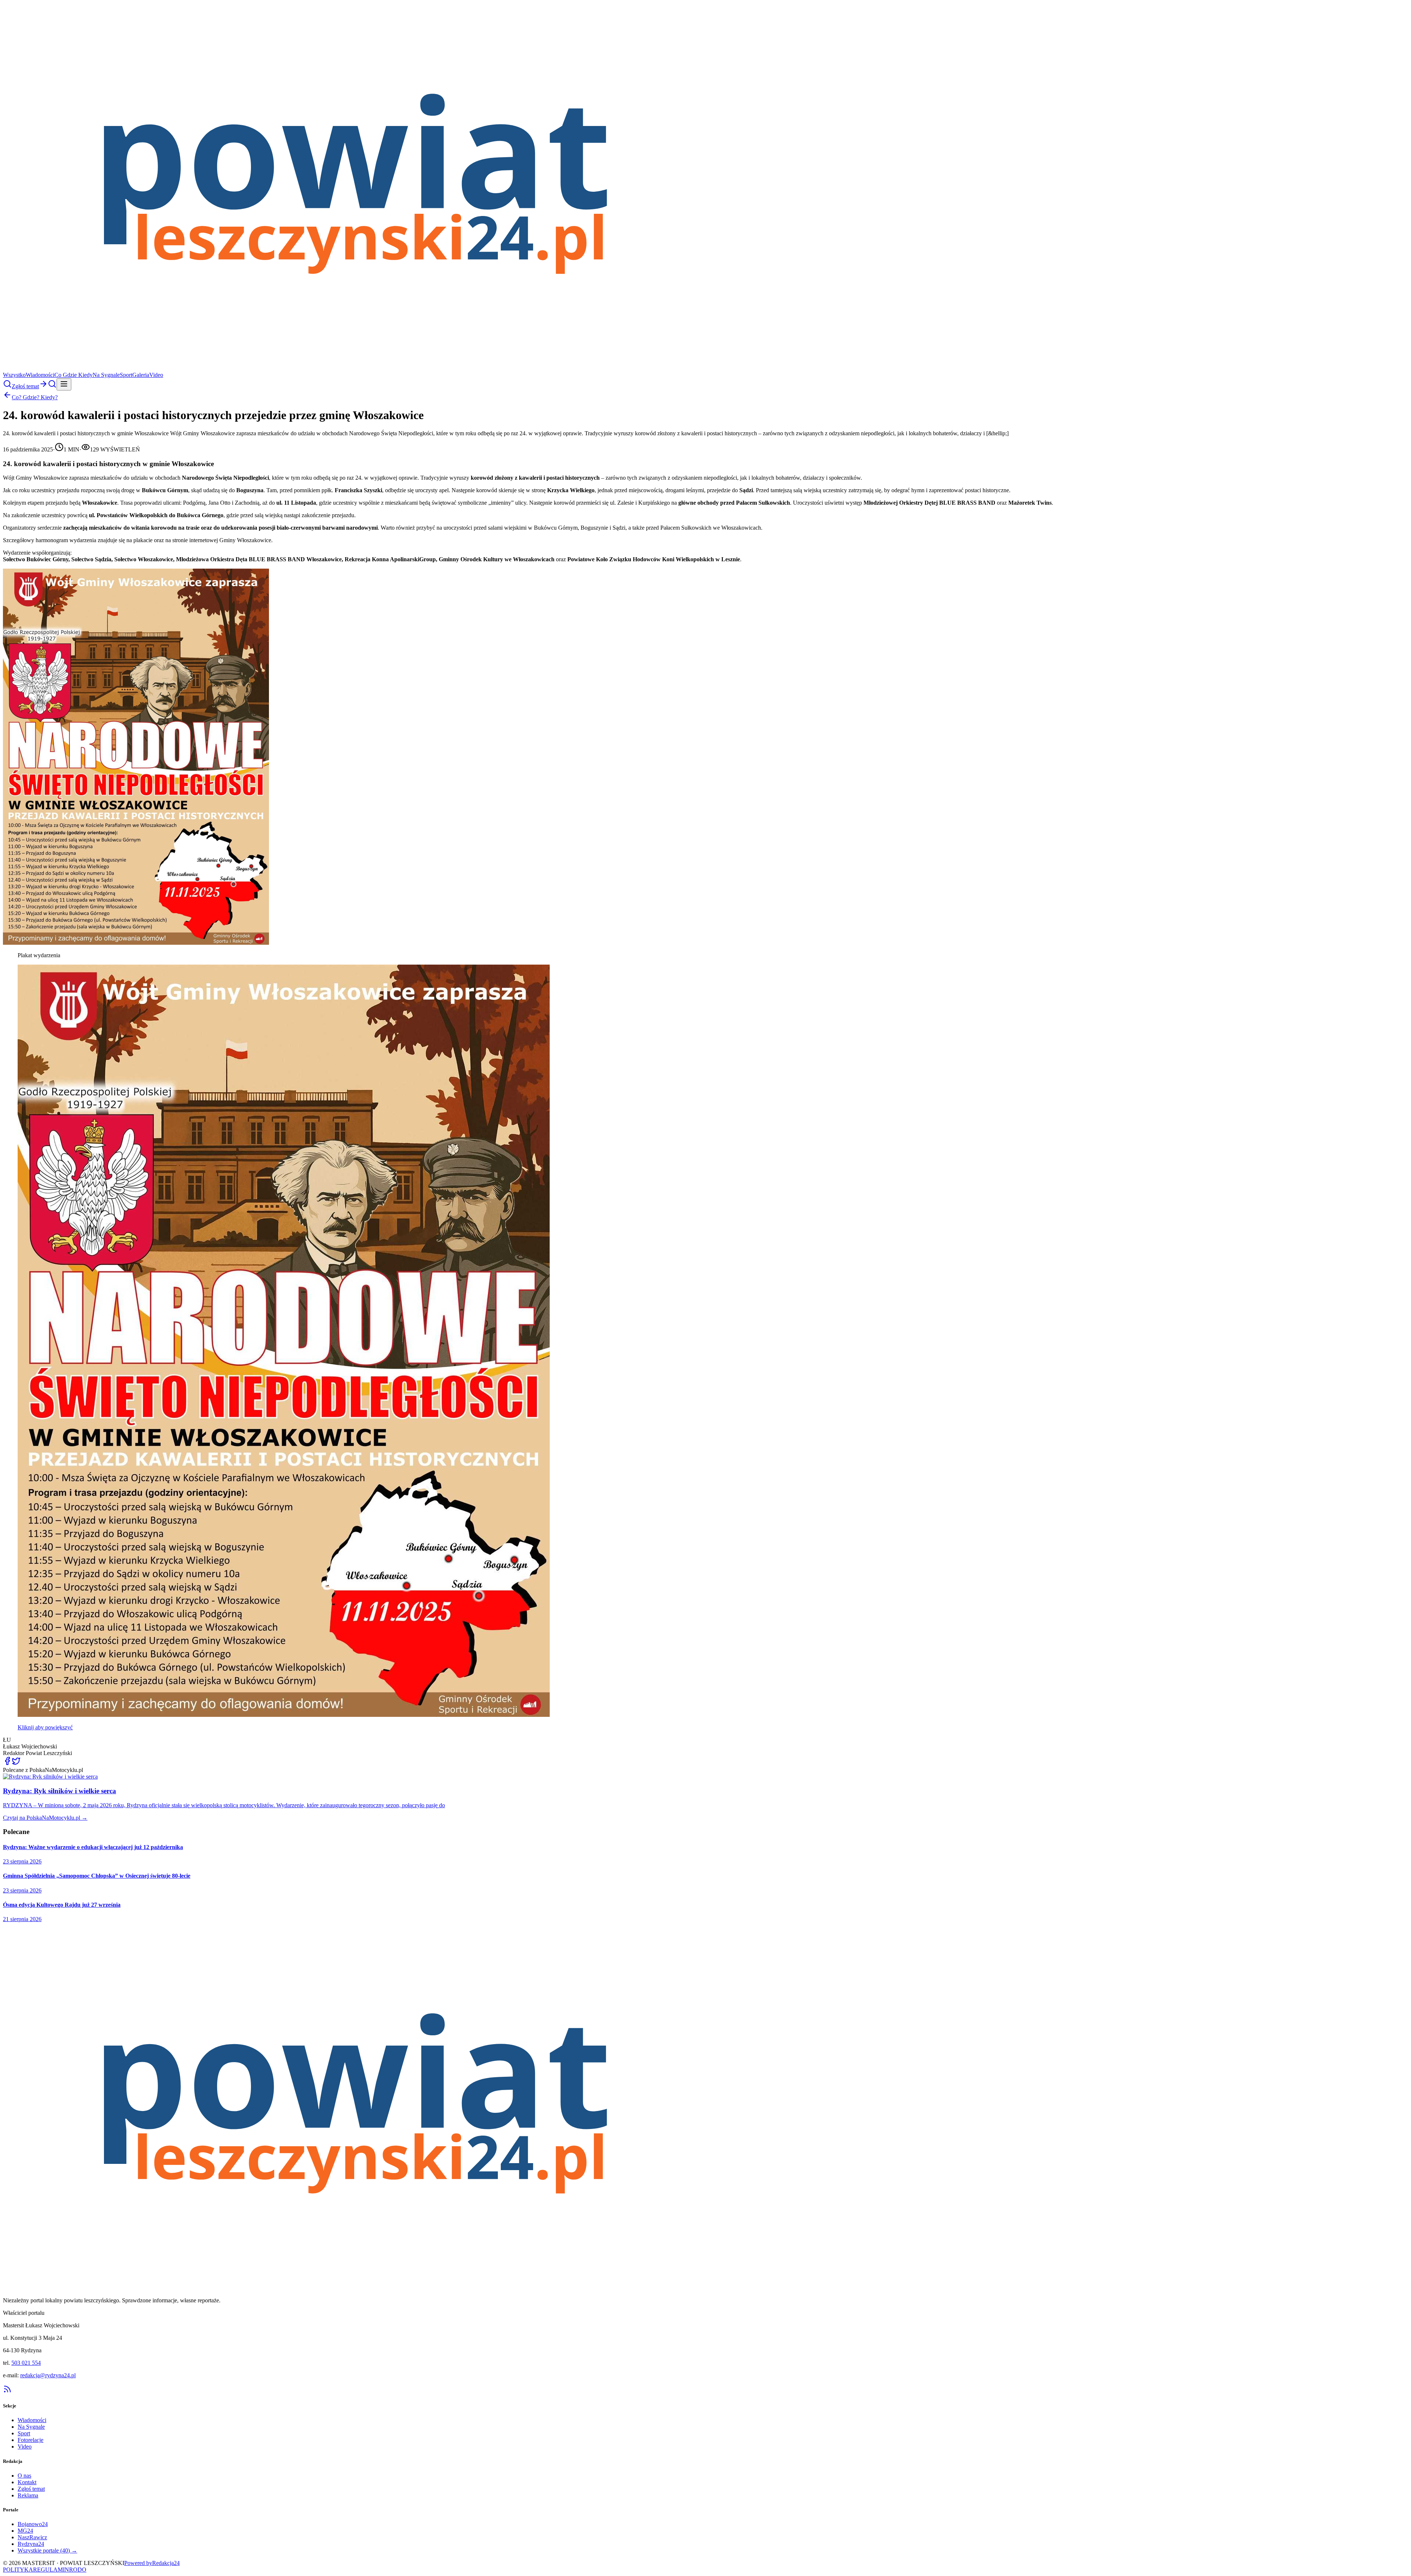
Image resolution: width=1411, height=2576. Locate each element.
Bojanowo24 (33, 2524)
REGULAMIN (51, 2570)
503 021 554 (26, 2363)
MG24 (25, 2531)
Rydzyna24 (31, 2544)
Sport (126, 375)
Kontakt (27, 2482)
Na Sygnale (106, 375)
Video (156, 375)
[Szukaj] (7, 386)
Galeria (141, 375)
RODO (78, 2570)
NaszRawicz (32, 2537)
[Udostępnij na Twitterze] (16, 1763)
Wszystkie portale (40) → (47, 2550)
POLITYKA (18, 2570)
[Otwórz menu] (64, 384)
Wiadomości (40, 375)
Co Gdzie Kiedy (73, 375)
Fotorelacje (30, 2440)
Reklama (28, 2495)
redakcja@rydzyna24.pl (48, 2375)
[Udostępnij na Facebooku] (7, 1763)
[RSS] (7, 2391)
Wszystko (14, 375)
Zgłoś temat (31, 2489)
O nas (24, 2476)
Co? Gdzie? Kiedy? (35, 397)
